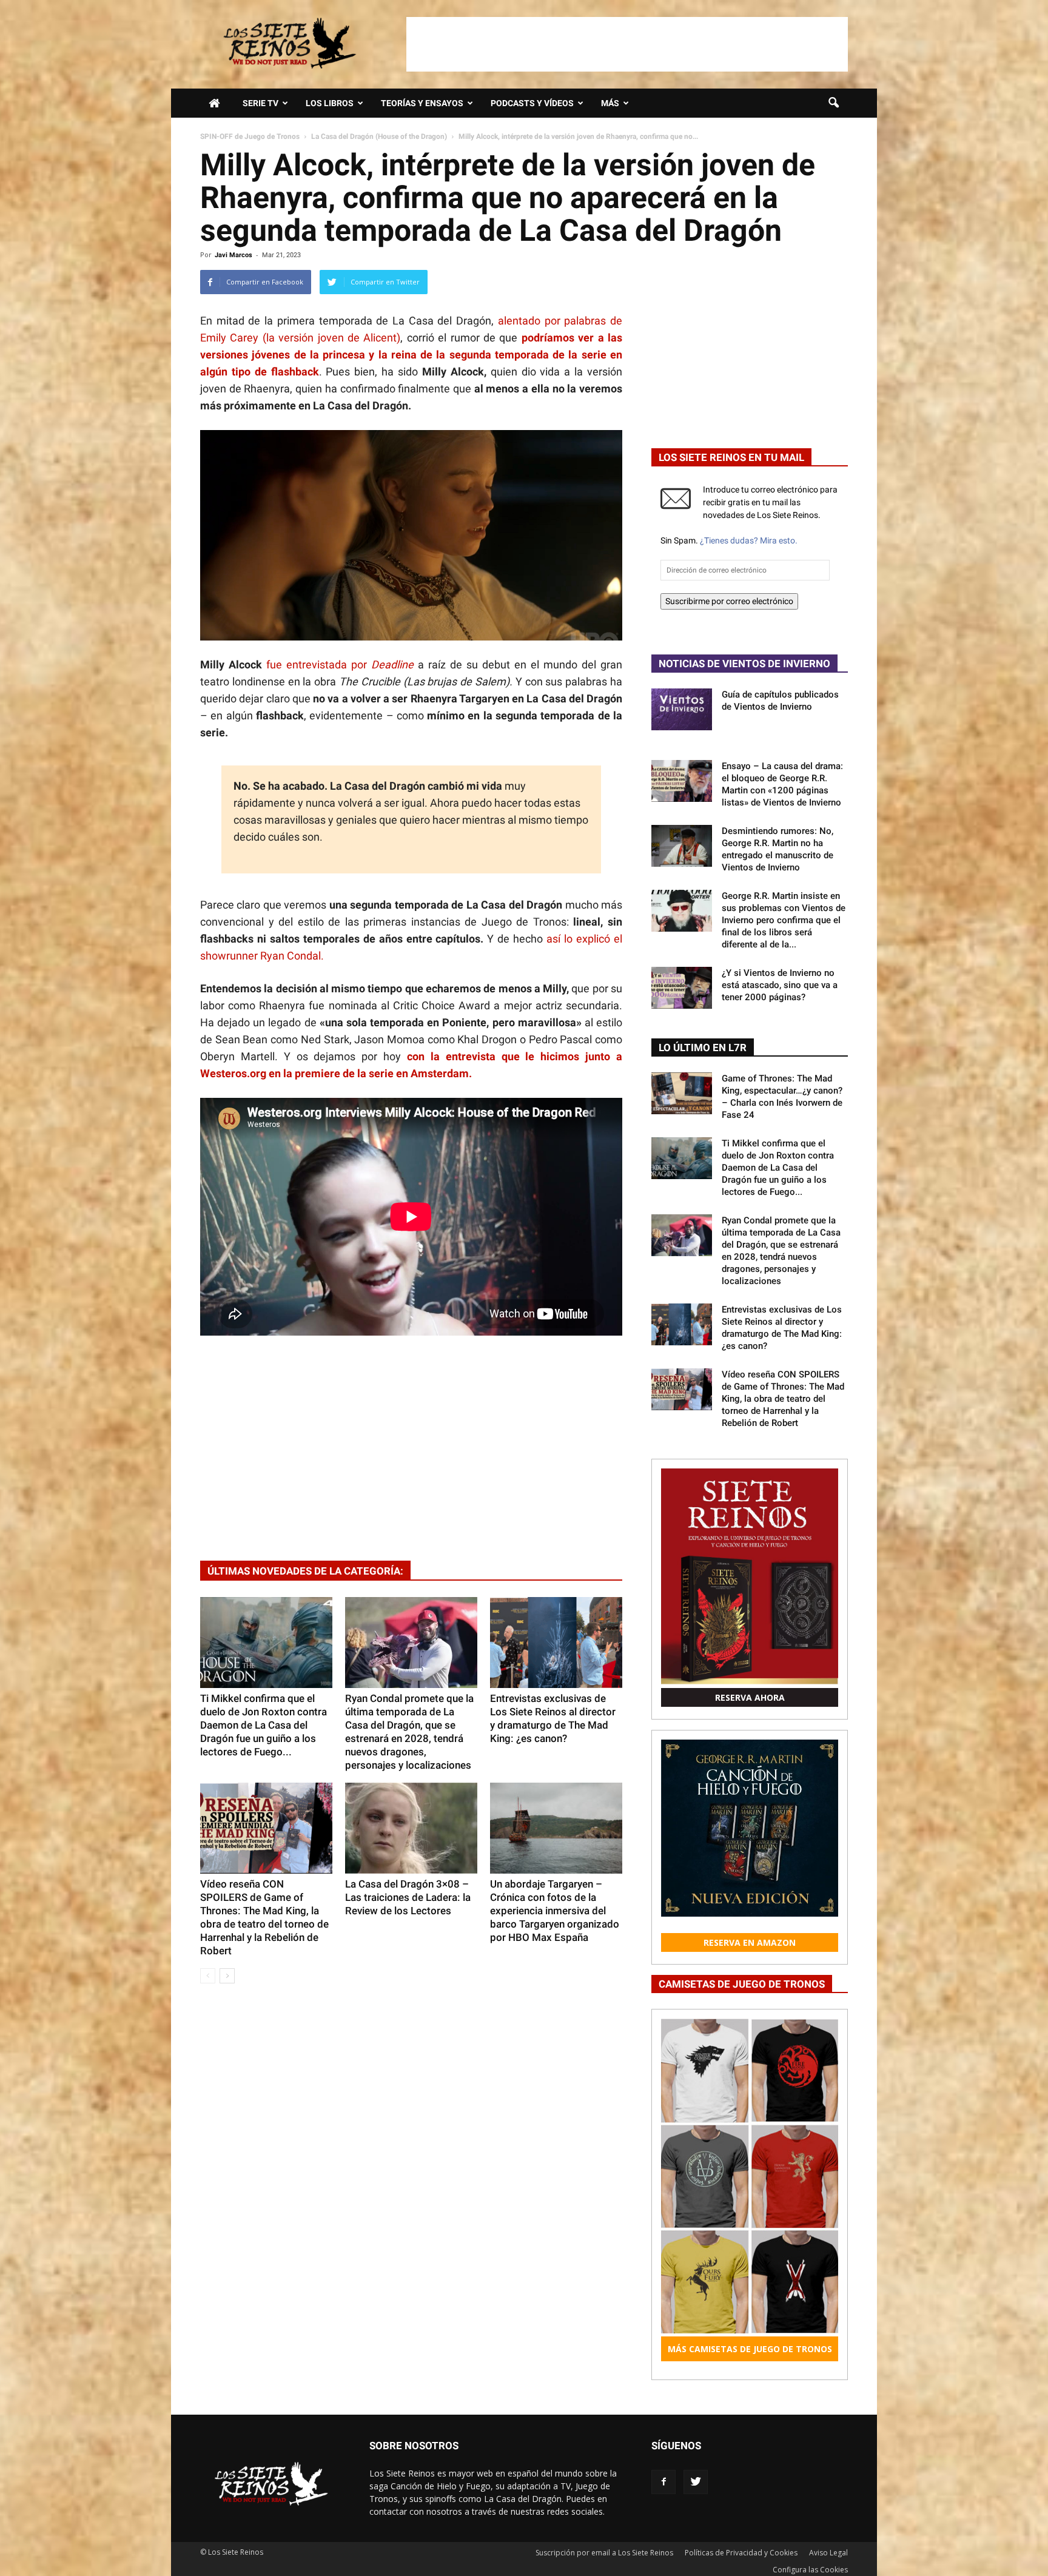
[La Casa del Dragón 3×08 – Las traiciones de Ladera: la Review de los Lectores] (411, 1828)
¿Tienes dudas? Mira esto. (749, 540)
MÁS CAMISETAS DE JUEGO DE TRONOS (750, 2349)
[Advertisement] (627, 44)
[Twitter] (696, 2482)
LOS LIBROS (330, 103)
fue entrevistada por (340, 664)
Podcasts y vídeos (532, 103)
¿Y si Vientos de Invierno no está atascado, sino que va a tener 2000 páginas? (780, 985)
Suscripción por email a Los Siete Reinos (604, 2553)
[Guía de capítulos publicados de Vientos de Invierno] (682, 709)
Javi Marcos (233, 255)
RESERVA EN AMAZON (750, 1942)
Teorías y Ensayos (422, 103)
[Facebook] (663, 2482)
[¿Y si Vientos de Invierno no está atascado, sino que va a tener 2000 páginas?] (682, 988)
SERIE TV (260, 103)
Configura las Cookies (810, 2570)
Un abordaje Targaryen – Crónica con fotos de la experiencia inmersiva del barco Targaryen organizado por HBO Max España (555, 1911)
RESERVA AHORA (750, 1697)
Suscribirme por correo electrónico (729, 601)
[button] (833, 103)
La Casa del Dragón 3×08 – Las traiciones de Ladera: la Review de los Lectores (408, 1897)
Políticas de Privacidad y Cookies (741, 2553)
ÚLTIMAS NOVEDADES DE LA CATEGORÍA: (305, 1571)
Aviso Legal (828, 2553)
